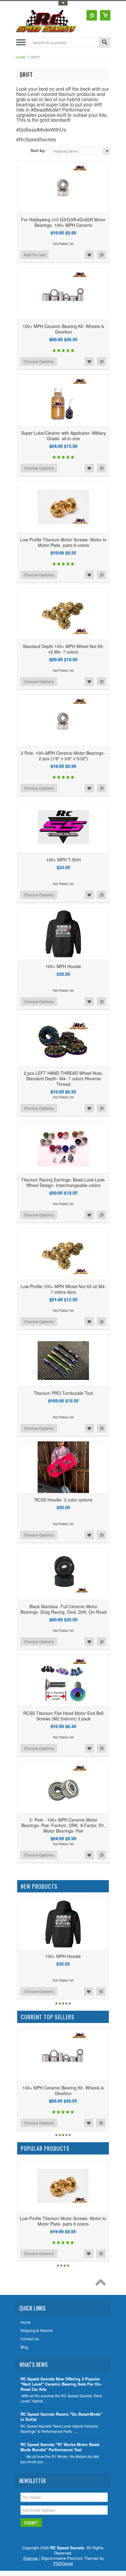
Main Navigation (21, 42)
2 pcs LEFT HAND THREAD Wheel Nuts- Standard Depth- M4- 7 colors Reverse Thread (63, 1078)
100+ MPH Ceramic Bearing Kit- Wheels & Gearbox (63, 329)
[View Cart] (105, 15)
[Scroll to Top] (102, 2284)
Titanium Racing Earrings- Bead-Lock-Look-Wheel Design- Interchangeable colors (63, 1182)
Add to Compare (102, 255)
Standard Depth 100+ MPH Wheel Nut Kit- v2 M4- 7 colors (63, 649)
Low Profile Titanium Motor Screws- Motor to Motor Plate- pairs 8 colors (63, 542)
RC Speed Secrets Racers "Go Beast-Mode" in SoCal (61, 2417)
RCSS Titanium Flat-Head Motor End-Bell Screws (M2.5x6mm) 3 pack (63, 1716)
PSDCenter (63, 2563)
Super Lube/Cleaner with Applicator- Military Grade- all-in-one (63, 436)
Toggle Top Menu (63, 3)
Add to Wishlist (89, 255)
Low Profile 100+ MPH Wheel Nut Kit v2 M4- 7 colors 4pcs (63, 1289)
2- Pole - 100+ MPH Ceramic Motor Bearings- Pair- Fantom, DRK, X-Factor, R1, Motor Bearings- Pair (63, 1825)
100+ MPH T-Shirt (63, 860)
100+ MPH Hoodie (63, 966)
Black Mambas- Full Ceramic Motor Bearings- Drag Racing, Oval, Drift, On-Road (63, 1609)
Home (21, 57)
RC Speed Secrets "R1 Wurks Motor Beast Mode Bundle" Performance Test (60, 2447)
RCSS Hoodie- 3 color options (63, 1500)
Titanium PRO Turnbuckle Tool (63, 1393)
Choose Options (39, 361)
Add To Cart (35, 255)
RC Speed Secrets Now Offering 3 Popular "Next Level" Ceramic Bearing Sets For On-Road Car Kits (61, 2384)
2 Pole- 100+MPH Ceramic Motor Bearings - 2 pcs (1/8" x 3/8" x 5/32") (63, 756)
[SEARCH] (105, 43)
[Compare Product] (92, 15)
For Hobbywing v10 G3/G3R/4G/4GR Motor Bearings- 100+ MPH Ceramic (63, 222)
